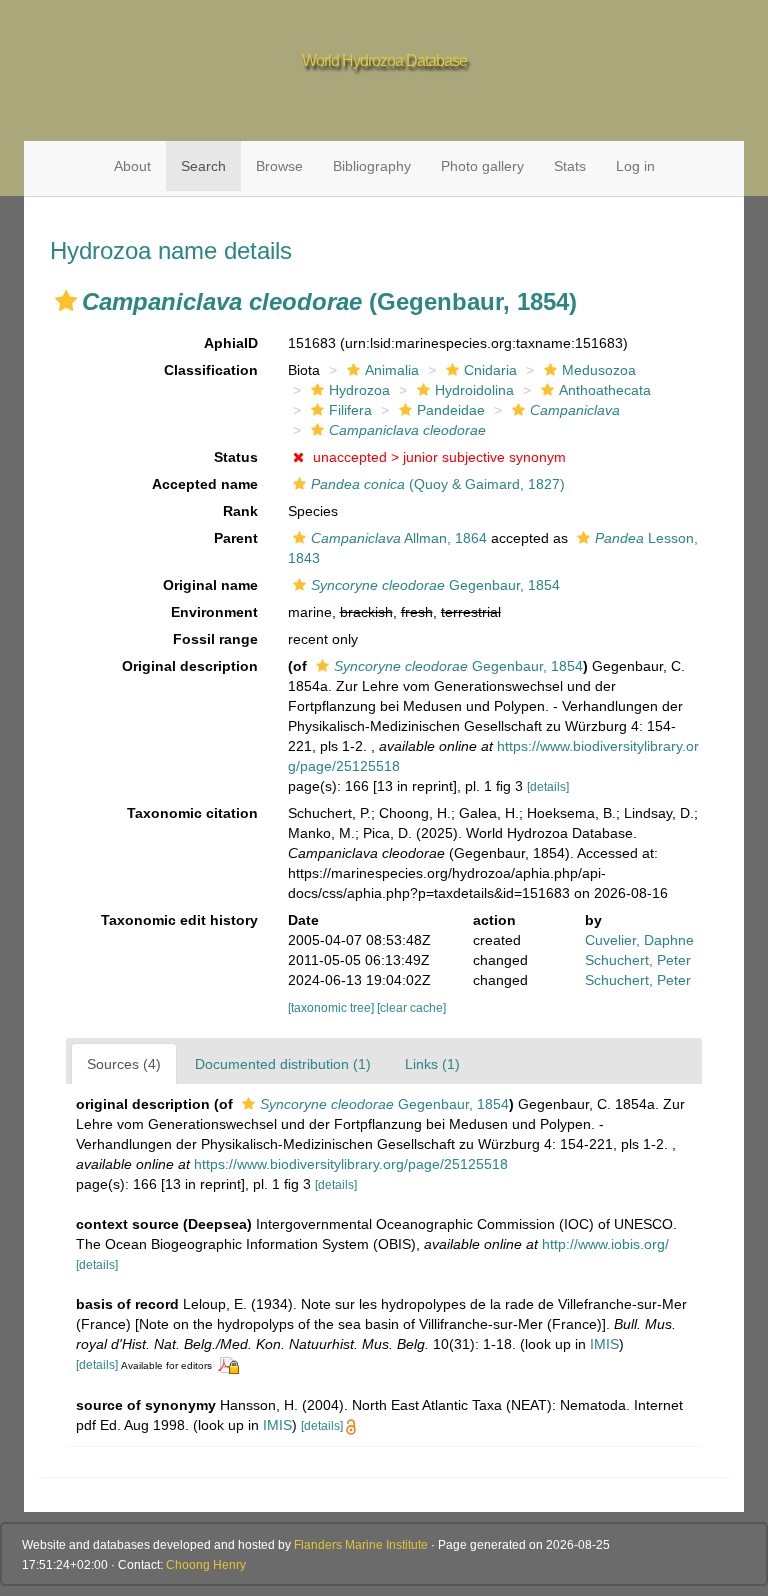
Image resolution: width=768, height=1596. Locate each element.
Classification (211, 370)
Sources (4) (124, 1064)
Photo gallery (482, 166)
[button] (66, 301)
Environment (214, 612)
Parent (236, 538)
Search (203, 166)
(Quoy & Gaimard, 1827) (438, 484)
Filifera (350, 410)
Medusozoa (599, 370)
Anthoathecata (605, 390)
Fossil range (215, 639)
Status (236, 457)
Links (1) (432, 1064)
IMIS (604, 1344)
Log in (635, 166)
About (132, 166)
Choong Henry (206, 1565)
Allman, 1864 (399, 538)
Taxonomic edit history (179, 920)
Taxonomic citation (192, 813)
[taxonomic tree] (332, 1008)
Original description (190, 666)
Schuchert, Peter (638, 960)
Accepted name (205, 484)
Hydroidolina (474, 390)
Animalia (392, 370)
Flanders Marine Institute (361, 1545)
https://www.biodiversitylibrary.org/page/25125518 (351, 1164)
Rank (240, 511)
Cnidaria (490, 370)
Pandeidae (451, 410)
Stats (570, 166)
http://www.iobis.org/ (605, 1244)
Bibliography (372, 166)
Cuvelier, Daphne (639, 940)
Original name (210, 585)
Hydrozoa (359, 390)
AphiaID (231, 343)
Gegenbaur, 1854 (435, 585)
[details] (548, 787)
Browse (279, 166)
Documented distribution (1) (283, 1064)
